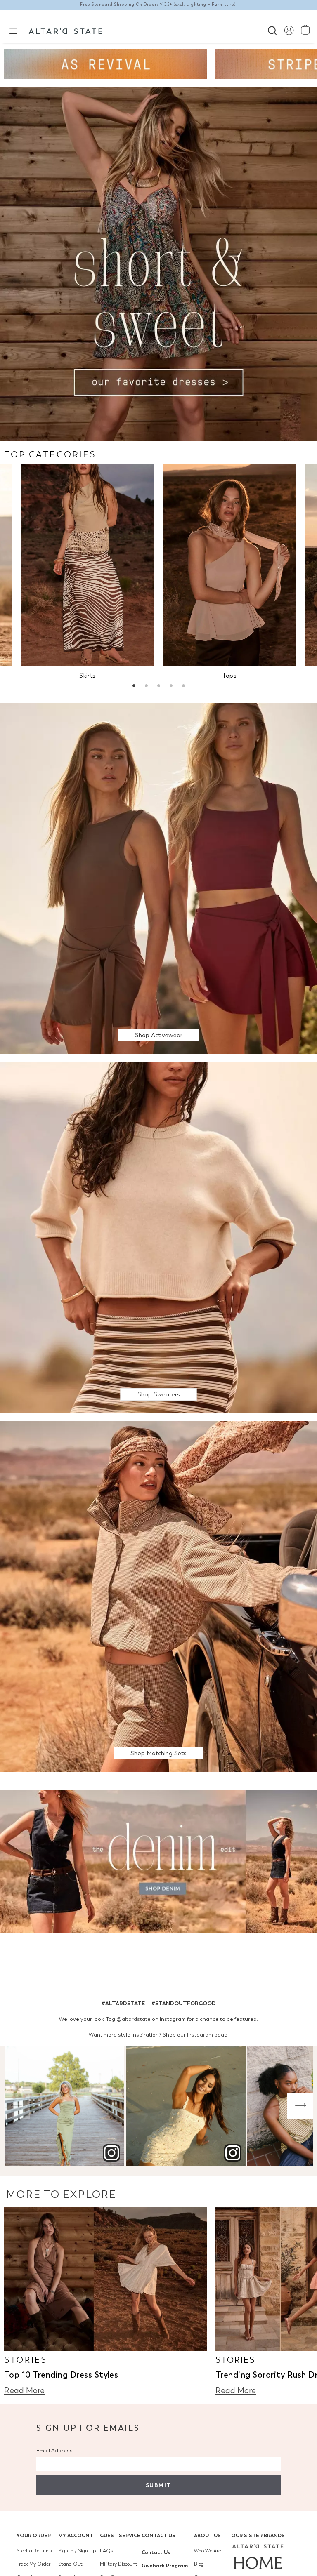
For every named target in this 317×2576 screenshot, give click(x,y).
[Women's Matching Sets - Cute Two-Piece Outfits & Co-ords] (158, 1596)
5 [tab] (183, 687)
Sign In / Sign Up (77, 2551)
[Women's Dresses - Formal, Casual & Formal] (158, 263)
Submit (158, 2485)
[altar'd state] (65, 30)
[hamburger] (13, 30)
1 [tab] (134, 687)
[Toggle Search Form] (272, 29)
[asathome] (258, 2557)
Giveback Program (165, 2565)
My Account (76, 2535)
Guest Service (120, 2535)
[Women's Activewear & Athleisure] (106, 64)
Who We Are (207, 2551)
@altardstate (134, 2019)
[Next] (300, 2106)
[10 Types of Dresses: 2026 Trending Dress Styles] (106, 2279)
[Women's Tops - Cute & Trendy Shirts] (229, 565)
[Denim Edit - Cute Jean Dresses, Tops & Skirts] (158, 1863)
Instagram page (207, 2035)
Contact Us (158, 2535)
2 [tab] (146, 687)
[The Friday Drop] (158, 878)
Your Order (34, 2535)
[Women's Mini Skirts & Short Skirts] (88, 565)
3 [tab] (158, 687)
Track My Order (33, 2564)
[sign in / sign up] (289, 30)
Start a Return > (34, 2551)
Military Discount (119, 2564)
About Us (207, 2535)
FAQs (106, 2551)
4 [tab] (171, 687)
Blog (199, 2564)
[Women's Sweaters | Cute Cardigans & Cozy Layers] (158, 1237)
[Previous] (17, 2106)
